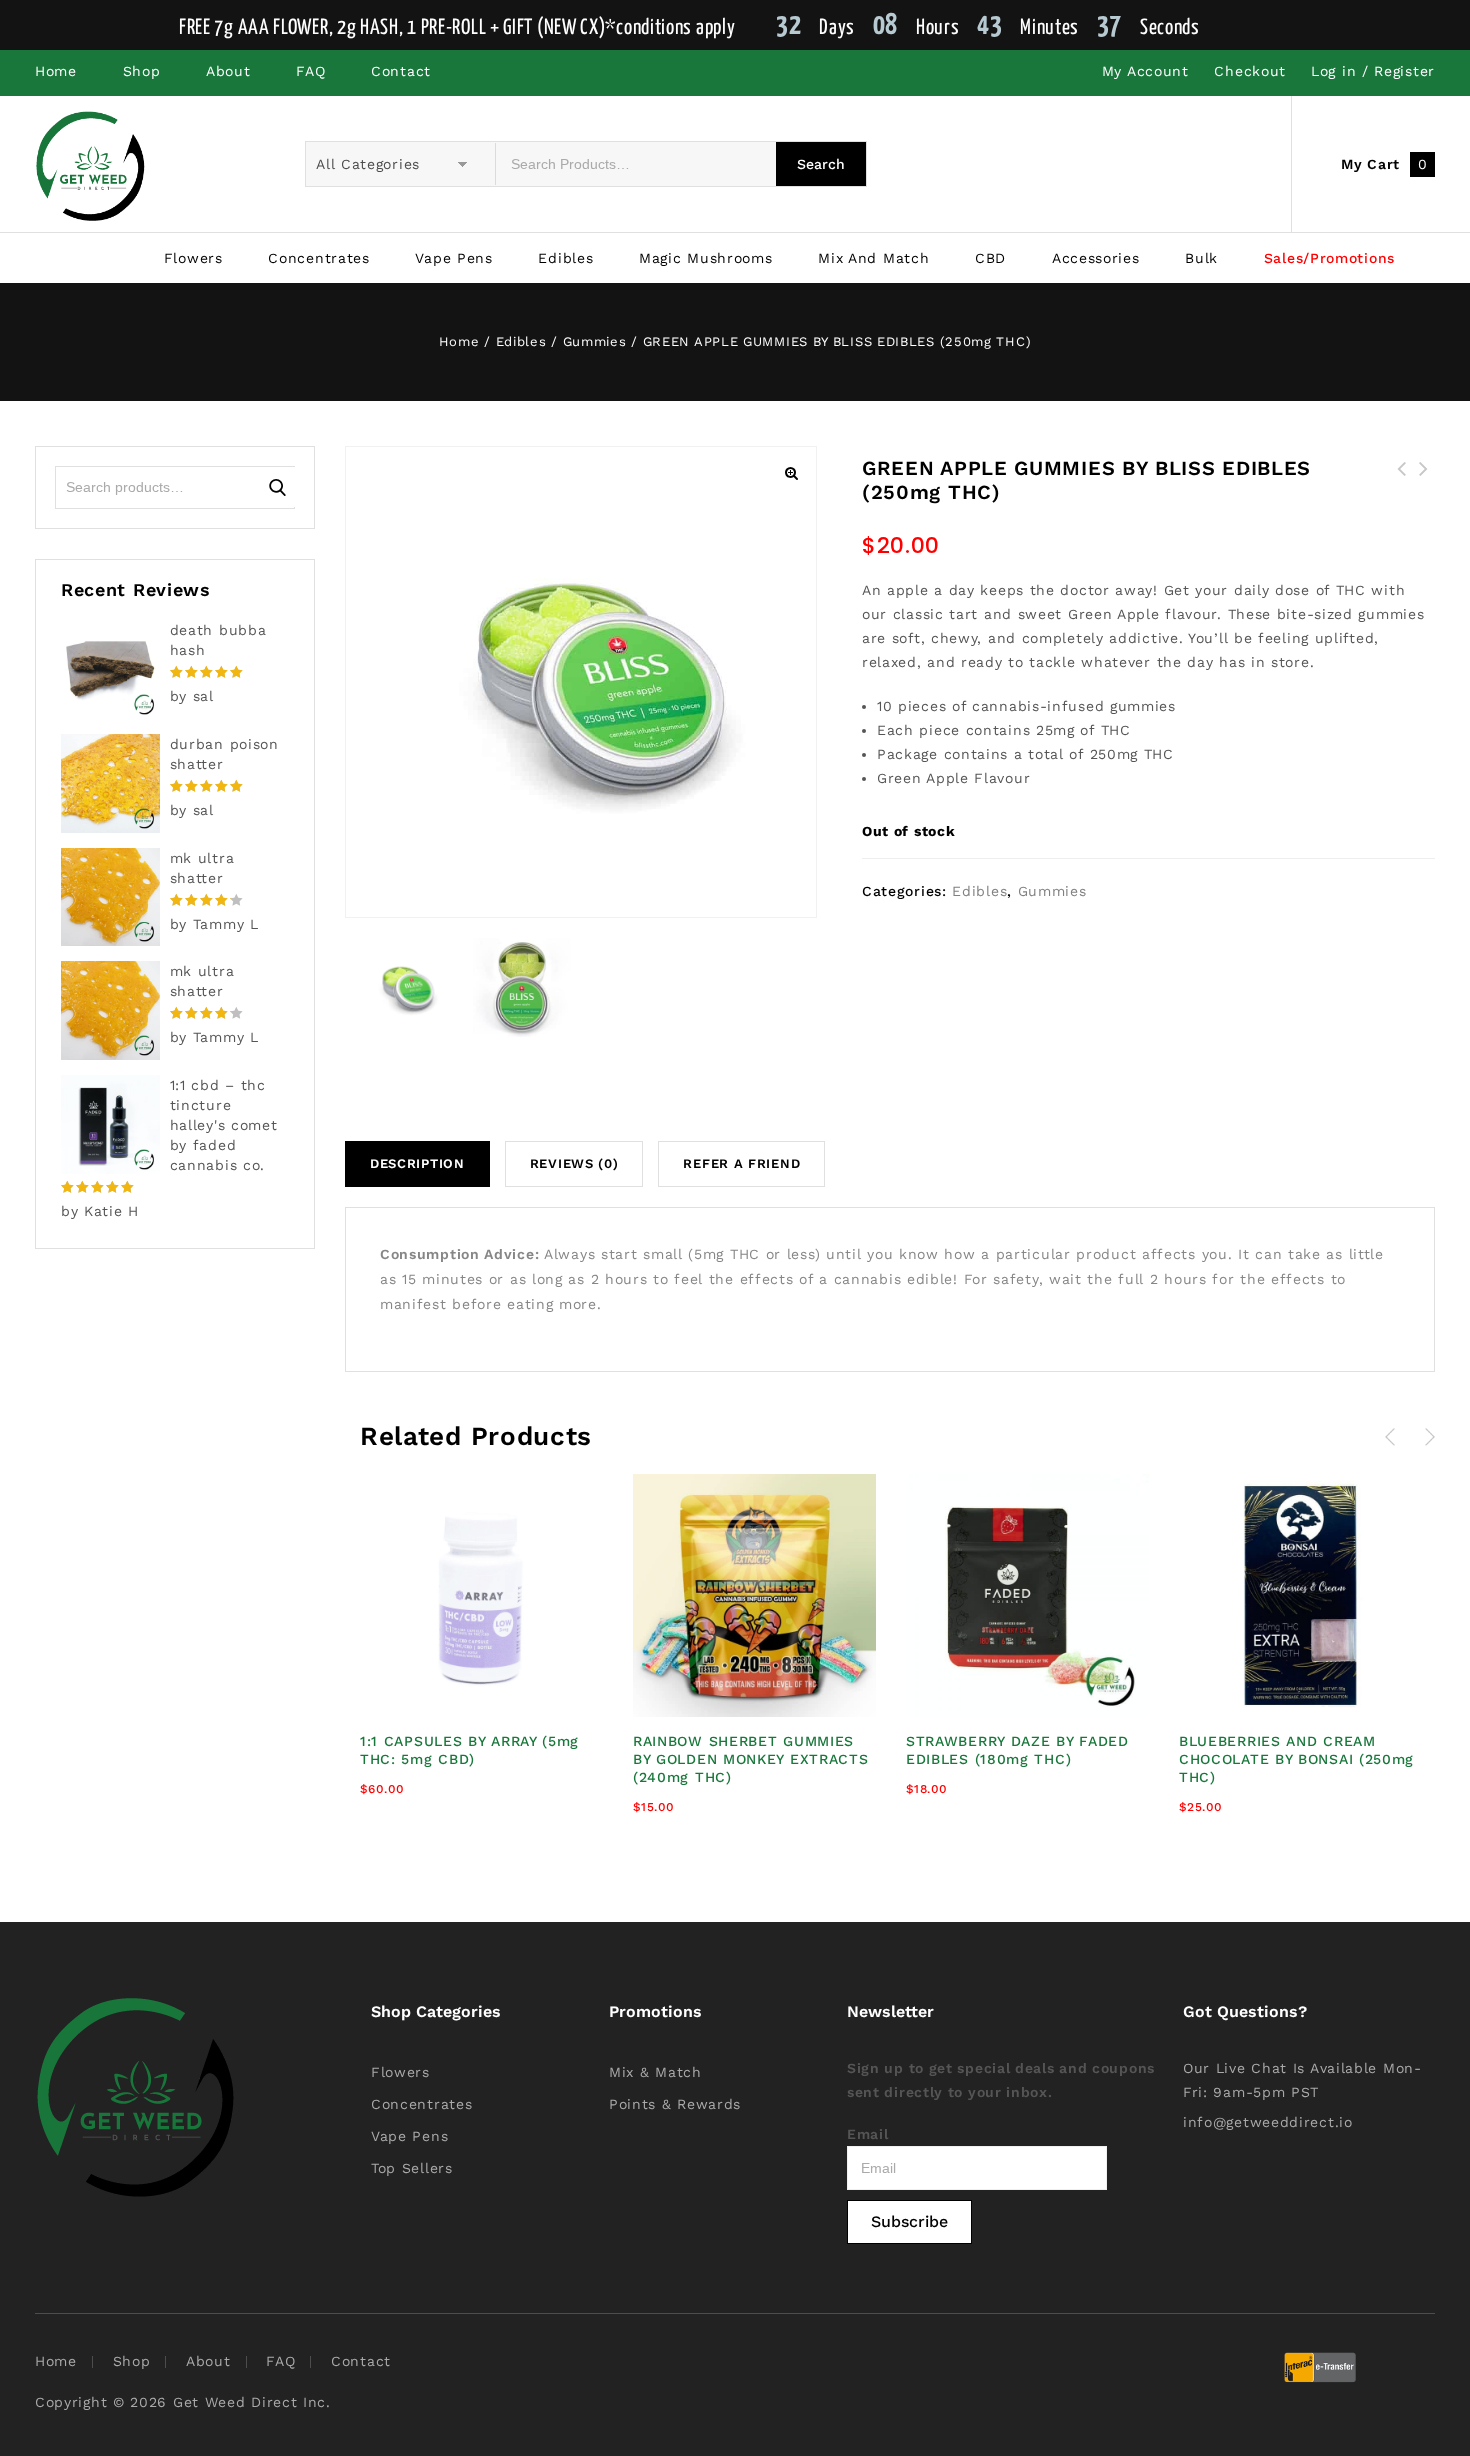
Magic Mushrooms (706, 258)
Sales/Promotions (1329, 258)
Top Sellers (412, 2168)
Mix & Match (655, 2072)
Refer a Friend (741, 1163)
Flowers (193, 258)
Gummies (595, 341)
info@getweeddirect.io (1268, 2122)
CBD (990, 258)
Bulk (1201, 258)
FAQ (310, 71)
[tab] (425, 1164)
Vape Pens (453, 258)
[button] (791, 473)
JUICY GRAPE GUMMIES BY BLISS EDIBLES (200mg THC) (1402, 493)
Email (868, 2134)
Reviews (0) (574, 1163)
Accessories (1096, 258)
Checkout (1250, 71)
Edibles (565, 258)
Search (278, 487)
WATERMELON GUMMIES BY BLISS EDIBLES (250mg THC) (1424, 493)
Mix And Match (873, 258)
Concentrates (318, 258)
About (228, 71)
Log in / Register (1373, 71)
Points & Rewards (675, 2104)
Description (417, 1163)
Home (56, 71)
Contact (401, 71)
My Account (1145, 71)
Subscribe (909, 2221)
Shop (142, 71)
